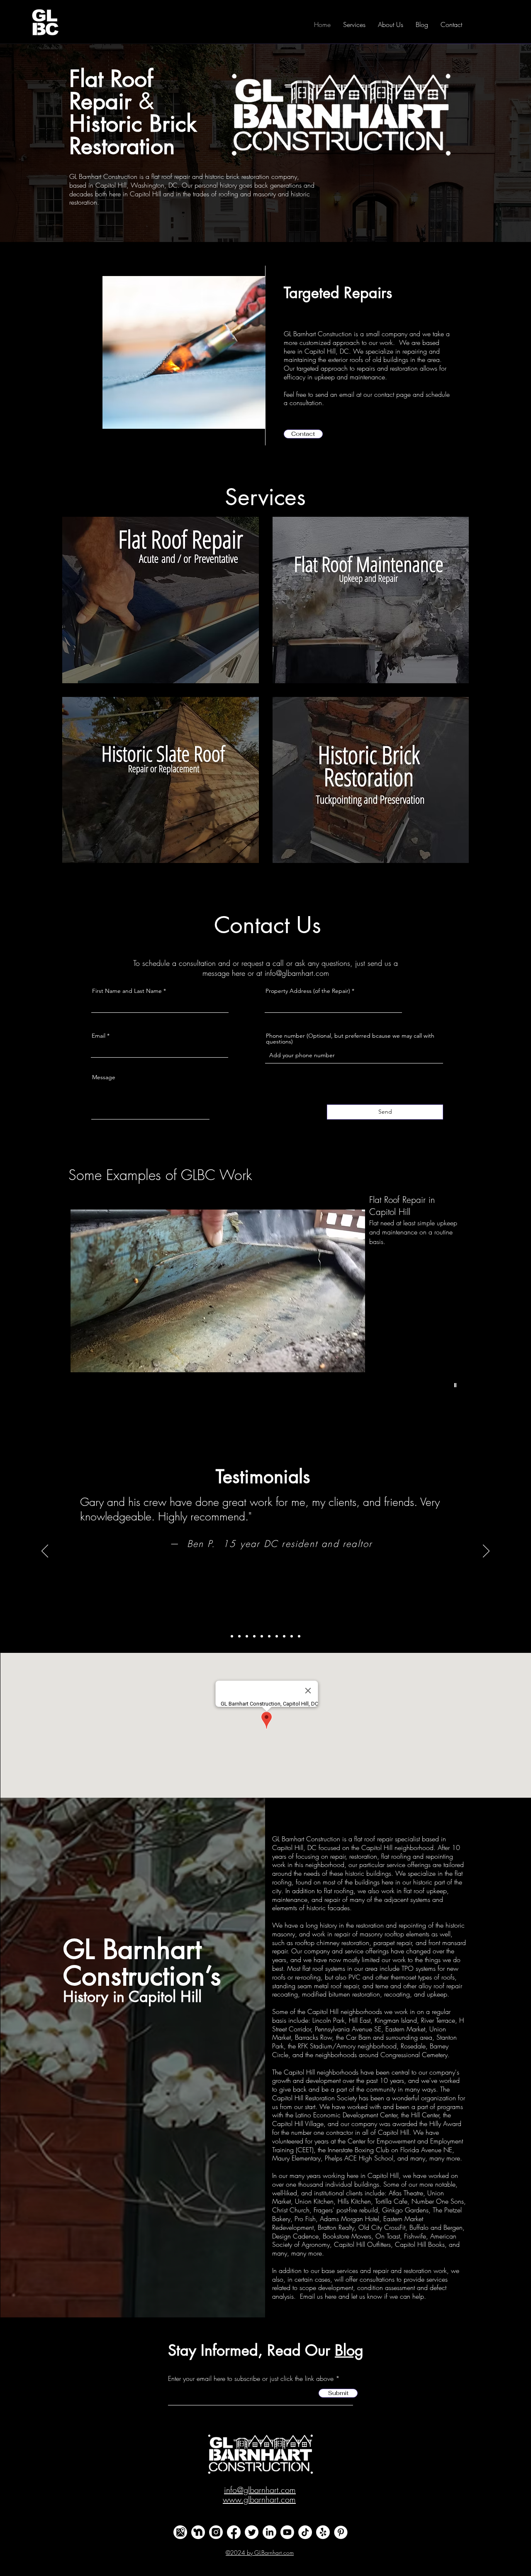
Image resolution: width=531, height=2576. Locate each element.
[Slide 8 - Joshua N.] (284, 1636)
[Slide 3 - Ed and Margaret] (247, 1636)
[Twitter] (252, 2532)
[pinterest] (341, 2532)
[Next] (486, 1552)
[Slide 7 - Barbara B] (277, 1636)
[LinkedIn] (269, 2532)
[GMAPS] (180, 2532)
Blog (349, 2350)
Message (104, 1077)
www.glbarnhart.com (259, 2499)
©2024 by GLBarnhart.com (260, 2553)
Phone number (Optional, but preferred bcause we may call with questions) (350, 1039)
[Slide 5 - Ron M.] (262, 1636)
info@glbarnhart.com (297, 973)
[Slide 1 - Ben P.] (232, 1636)
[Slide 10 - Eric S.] (299, 1636)
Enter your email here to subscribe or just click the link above (251, 2378)
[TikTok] (305, 2532)
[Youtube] (287, 2532)
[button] (303, 434)
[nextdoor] (198, 2532)
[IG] (216, 2532)
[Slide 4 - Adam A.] (254, 1636)
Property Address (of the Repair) (308, 991)
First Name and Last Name (127, 991)
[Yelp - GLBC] (323, 2532)
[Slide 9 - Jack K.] (292, 1636)
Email (99, 1036)
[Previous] (45, 1552)
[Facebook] (234, 2532)
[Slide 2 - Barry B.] (239, 1636)
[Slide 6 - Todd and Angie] (269, 1636)
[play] (456, 1385)
